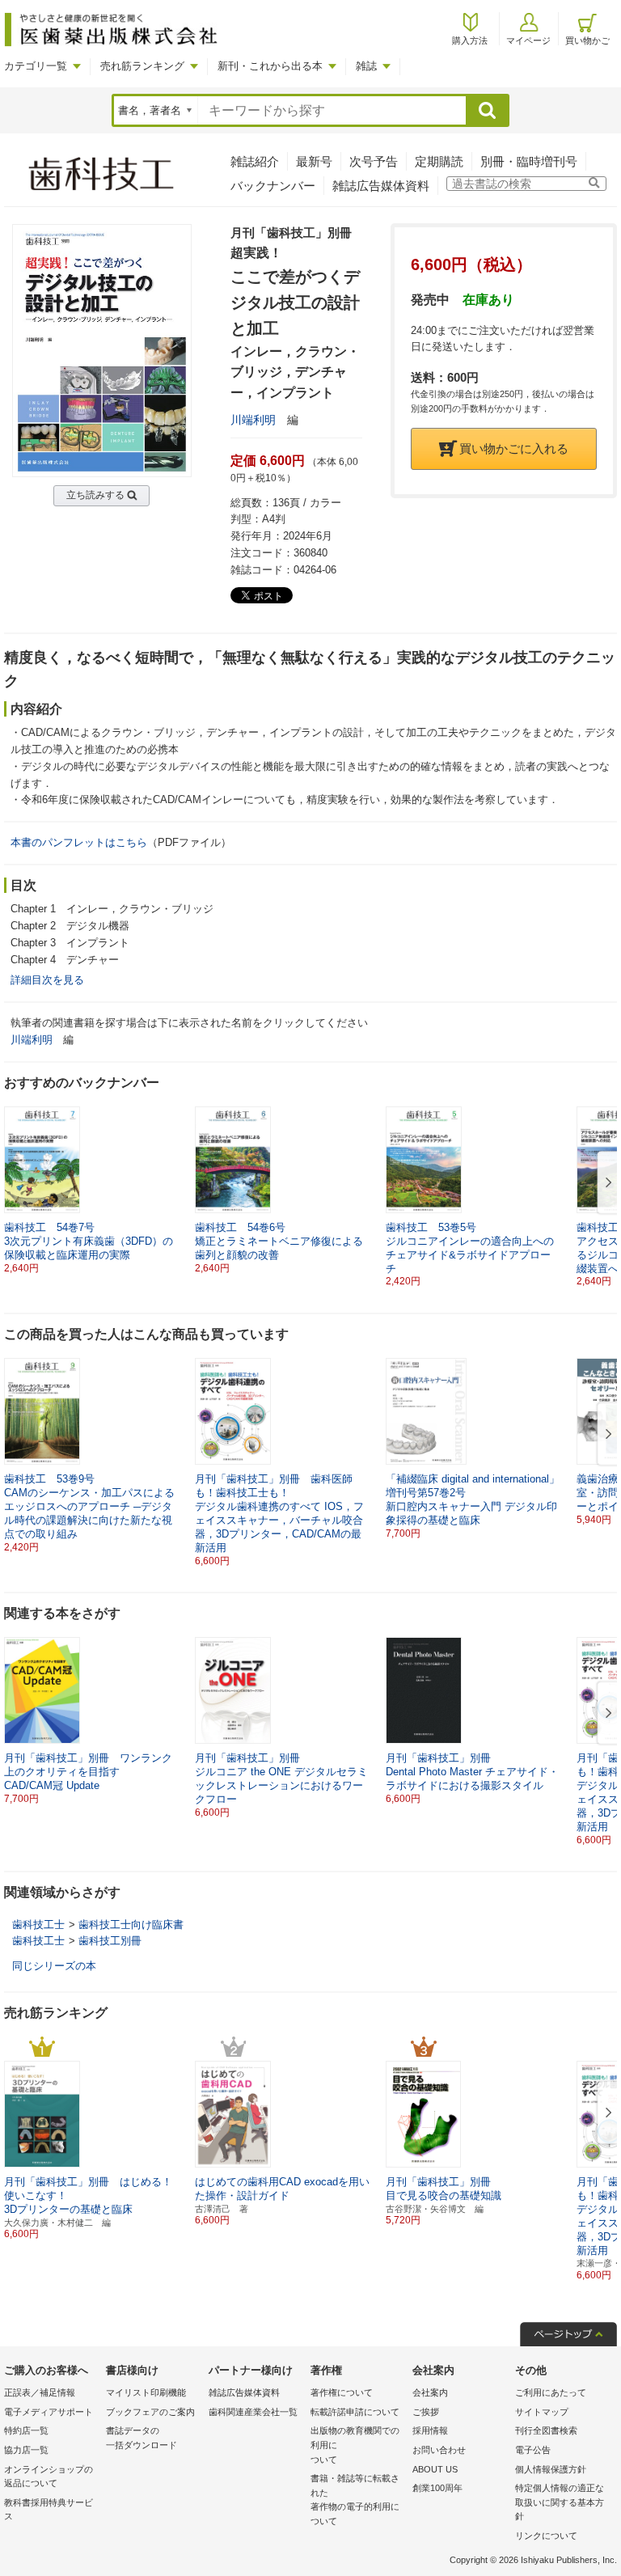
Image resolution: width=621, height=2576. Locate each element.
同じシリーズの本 (54, 1966)
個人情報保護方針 (551, 2469)
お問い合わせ (439, 2450)
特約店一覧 (26, 2430)
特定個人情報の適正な (560, 2502)
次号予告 (374, 161)
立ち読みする (95, 495)
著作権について (342, 2392)
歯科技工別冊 (110, 1941)
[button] (606, 1183)
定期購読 (439, 161)
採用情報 (430, 2430)
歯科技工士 (38, 1925)
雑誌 (366, 66)
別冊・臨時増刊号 (529, 161)
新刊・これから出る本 (270, 66)
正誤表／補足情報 (40, 2392)
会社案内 (430, 2392)
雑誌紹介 (255, 161)
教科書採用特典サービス (49, 2510)
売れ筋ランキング (142, 66)
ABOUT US (435, 2469)
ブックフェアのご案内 (150, 2412)
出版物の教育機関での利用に (355, 2445)
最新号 (314, 161)
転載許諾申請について (355, 2412)
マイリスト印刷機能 (146, 2392)
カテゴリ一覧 (36, 66)
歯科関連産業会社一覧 (253, 2412)
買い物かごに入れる (514, 448)
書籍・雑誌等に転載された (355, 2500)
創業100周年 (437, 2488)
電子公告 (533, 2450)
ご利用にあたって (551, 2392)
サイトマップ (542, 2412)
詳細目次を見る (47, 980)
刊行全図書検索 (546, 2430)
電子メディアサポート (49, 2412)
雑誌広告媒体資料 (381, 186)
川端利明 (253, 420)
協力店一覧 (26, 2450)
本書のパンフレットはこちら (79, 842)
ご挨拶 (426, 2412)
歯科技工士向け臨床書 (131, 1925)
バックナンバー (273, 186)
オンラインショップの (49, 2477)
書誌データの (142, 2438)
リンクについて (546, 2536)
